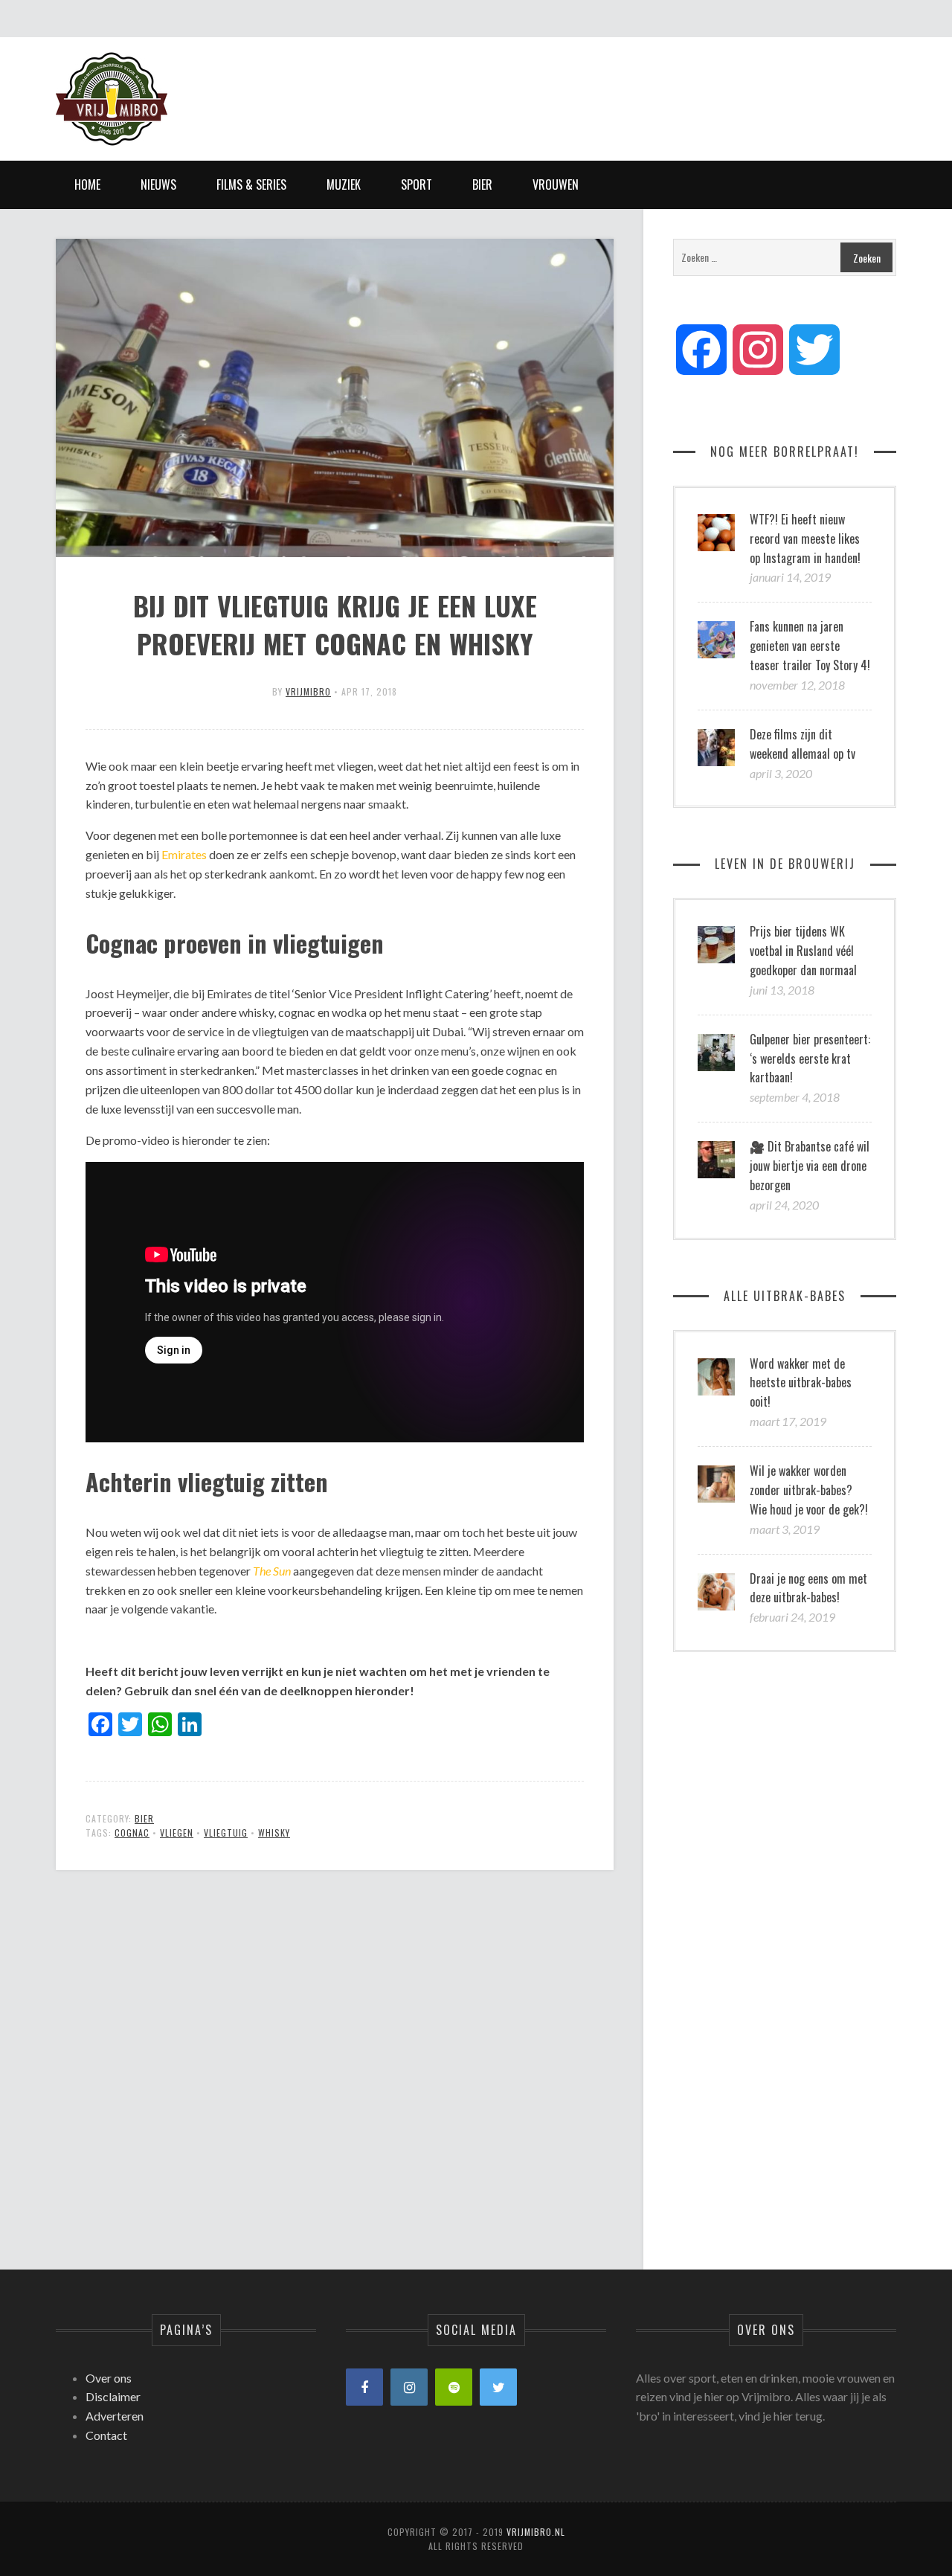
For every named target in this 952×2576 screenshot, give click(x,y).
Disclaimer (113, 2396)
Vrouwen (556, 184)
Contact (106, 2435)
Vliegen (177, 1833)
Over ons (109, 2378)
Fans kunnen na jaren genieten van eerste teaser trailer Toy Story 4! (810, 646)
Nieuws (158, 184)
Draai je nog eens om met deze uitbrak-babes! (808, 1588)
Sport (416, 184)
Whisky (274, 1833)
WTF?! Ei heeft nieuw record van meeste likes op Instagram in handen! (805, 539)
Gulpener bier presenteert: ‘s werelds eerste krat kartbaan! (810, 1059)
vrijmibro (308, 691)
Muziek (344, 184)
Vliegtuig (226, 1833)
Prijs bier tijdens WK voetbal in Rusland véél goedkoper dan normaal (803, 951)
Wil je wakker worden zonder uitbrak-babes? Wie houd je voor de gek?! (809, 1490)
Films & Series (251, 184)
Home (87, 184)
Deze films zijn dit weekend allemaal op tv (803, 744)
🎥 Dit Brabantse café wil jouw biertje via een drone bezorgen (810, 1166)
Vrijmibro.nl (536, 2532)
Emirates (184, 854)
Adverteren (115, 2416)
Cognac (132, 1833)
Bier (482, 184)
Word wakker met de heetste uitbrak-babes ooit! (801, 1383)
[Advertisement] (625, 86)
